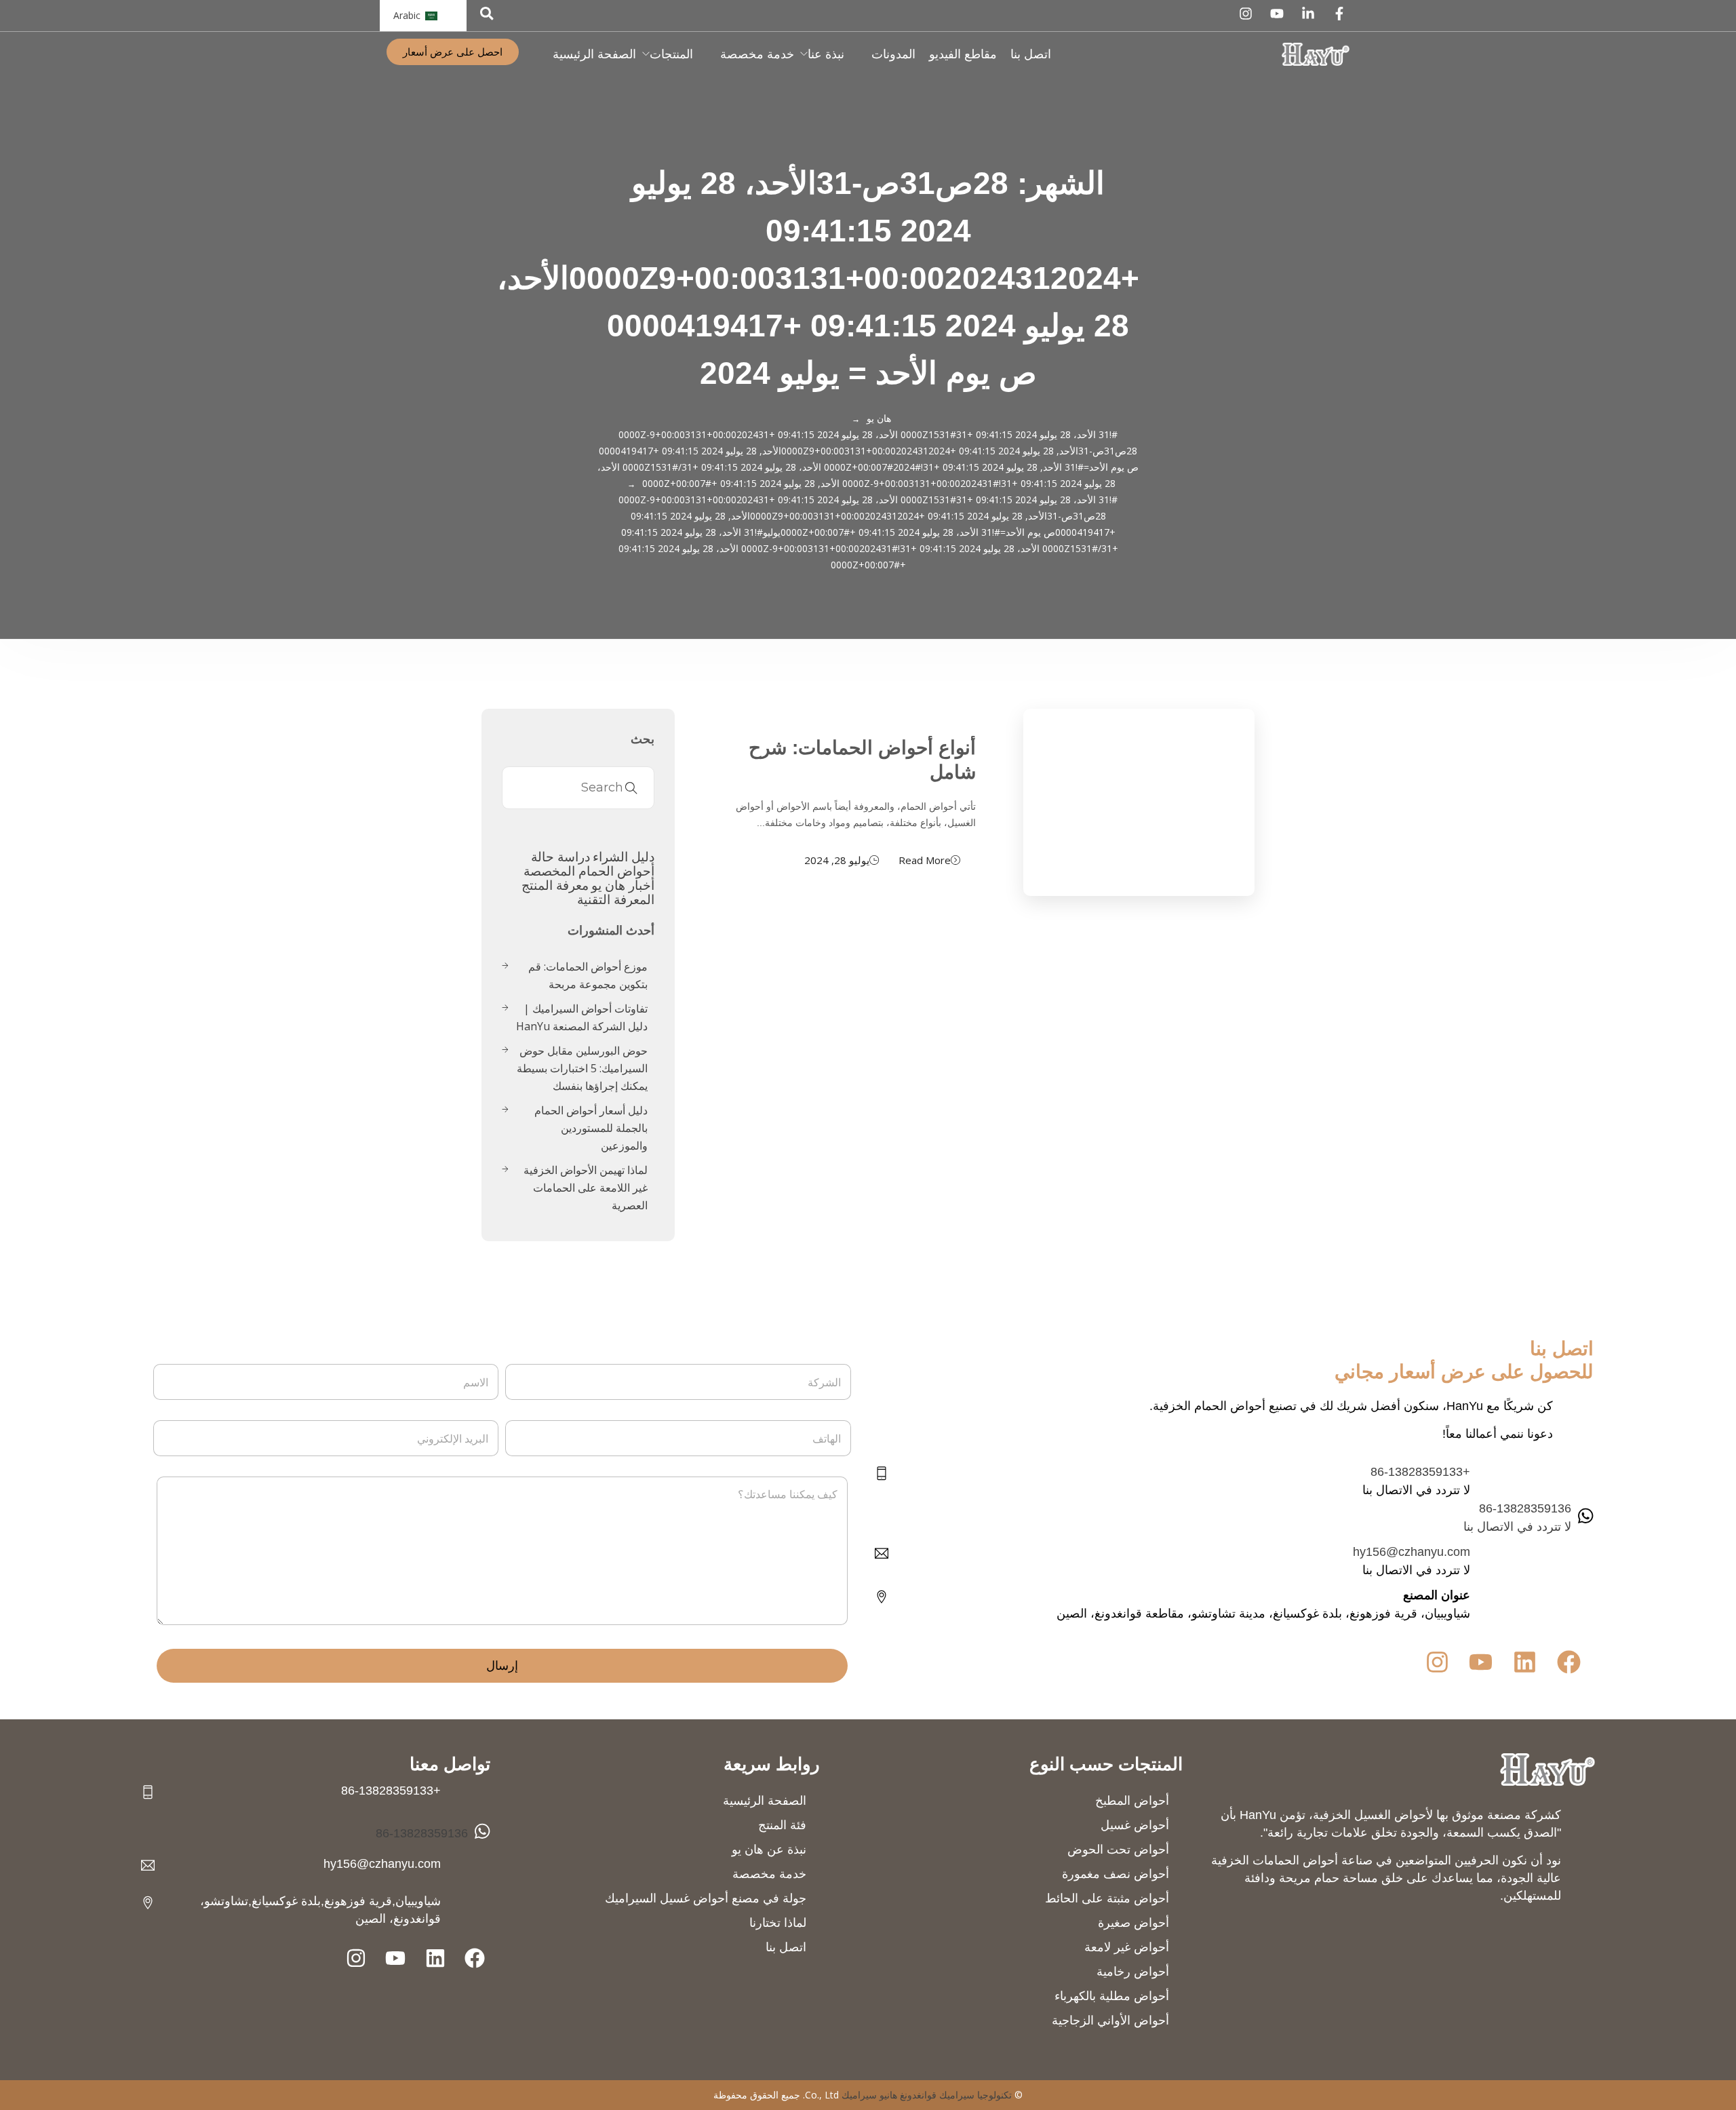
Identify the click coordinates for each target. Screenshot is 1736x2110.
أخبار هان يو (623, 885)
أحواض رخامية (1133, 1972)
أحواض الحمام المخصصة (589, 871)
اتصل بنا (1031, 54)
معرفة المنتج (555, 885)
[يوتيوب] (1277, 14)
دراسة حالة (560, 856)
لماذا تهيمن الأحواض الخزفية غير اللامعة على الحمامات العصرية (586, 1188)
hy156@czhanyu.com (1412, 1552)
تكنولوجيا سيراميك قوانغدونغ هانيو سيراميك (927, 2095)
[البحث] (487, 13)
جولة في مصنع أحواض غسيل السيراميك (706, 1898)
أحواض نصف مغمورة (1116, 1874)
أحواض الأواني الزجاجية (1110, 2020)
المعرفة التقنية (616, 899)
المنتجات (671, 54)
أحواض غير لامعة (1127, 1947)
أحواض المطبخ (1132, 1801)
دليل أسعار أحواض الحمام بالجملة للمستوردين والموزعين (591, 1128)
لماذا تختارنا (778, 1923)
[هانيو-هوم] (1547, 1769)
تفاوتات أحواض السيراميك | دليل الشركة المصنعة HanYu (582, 1017)
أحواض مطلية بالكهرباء (1112, 1996)
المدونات (893, 54)
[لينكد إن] (1308, 14)
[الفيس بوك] (1339, 14)
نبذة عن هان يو (769, 1850)
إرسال (502, 1666)
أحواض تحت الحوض (1118, 1850)
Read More (925, 860)
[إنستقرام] (1246, 14)
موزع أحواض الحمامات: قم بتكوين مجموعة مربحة (588, 975)
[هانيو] (1316, 54)
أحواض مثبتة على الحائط (1107, 1898)
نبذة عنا (826, 54)
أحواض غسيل (1135, 1825)
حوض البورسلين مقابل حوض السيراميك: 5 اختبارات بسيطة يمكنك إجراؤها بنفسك (582, 1068)
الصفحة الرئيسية (594, 54)
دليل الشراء (624, 856)
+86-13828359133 (1420, 1472)
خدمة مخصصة (757, 54)
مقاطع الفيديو (963, 54)
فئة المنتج (782, 1825)
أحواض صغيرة (1133, 1923)
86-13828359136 (422, 1833)
